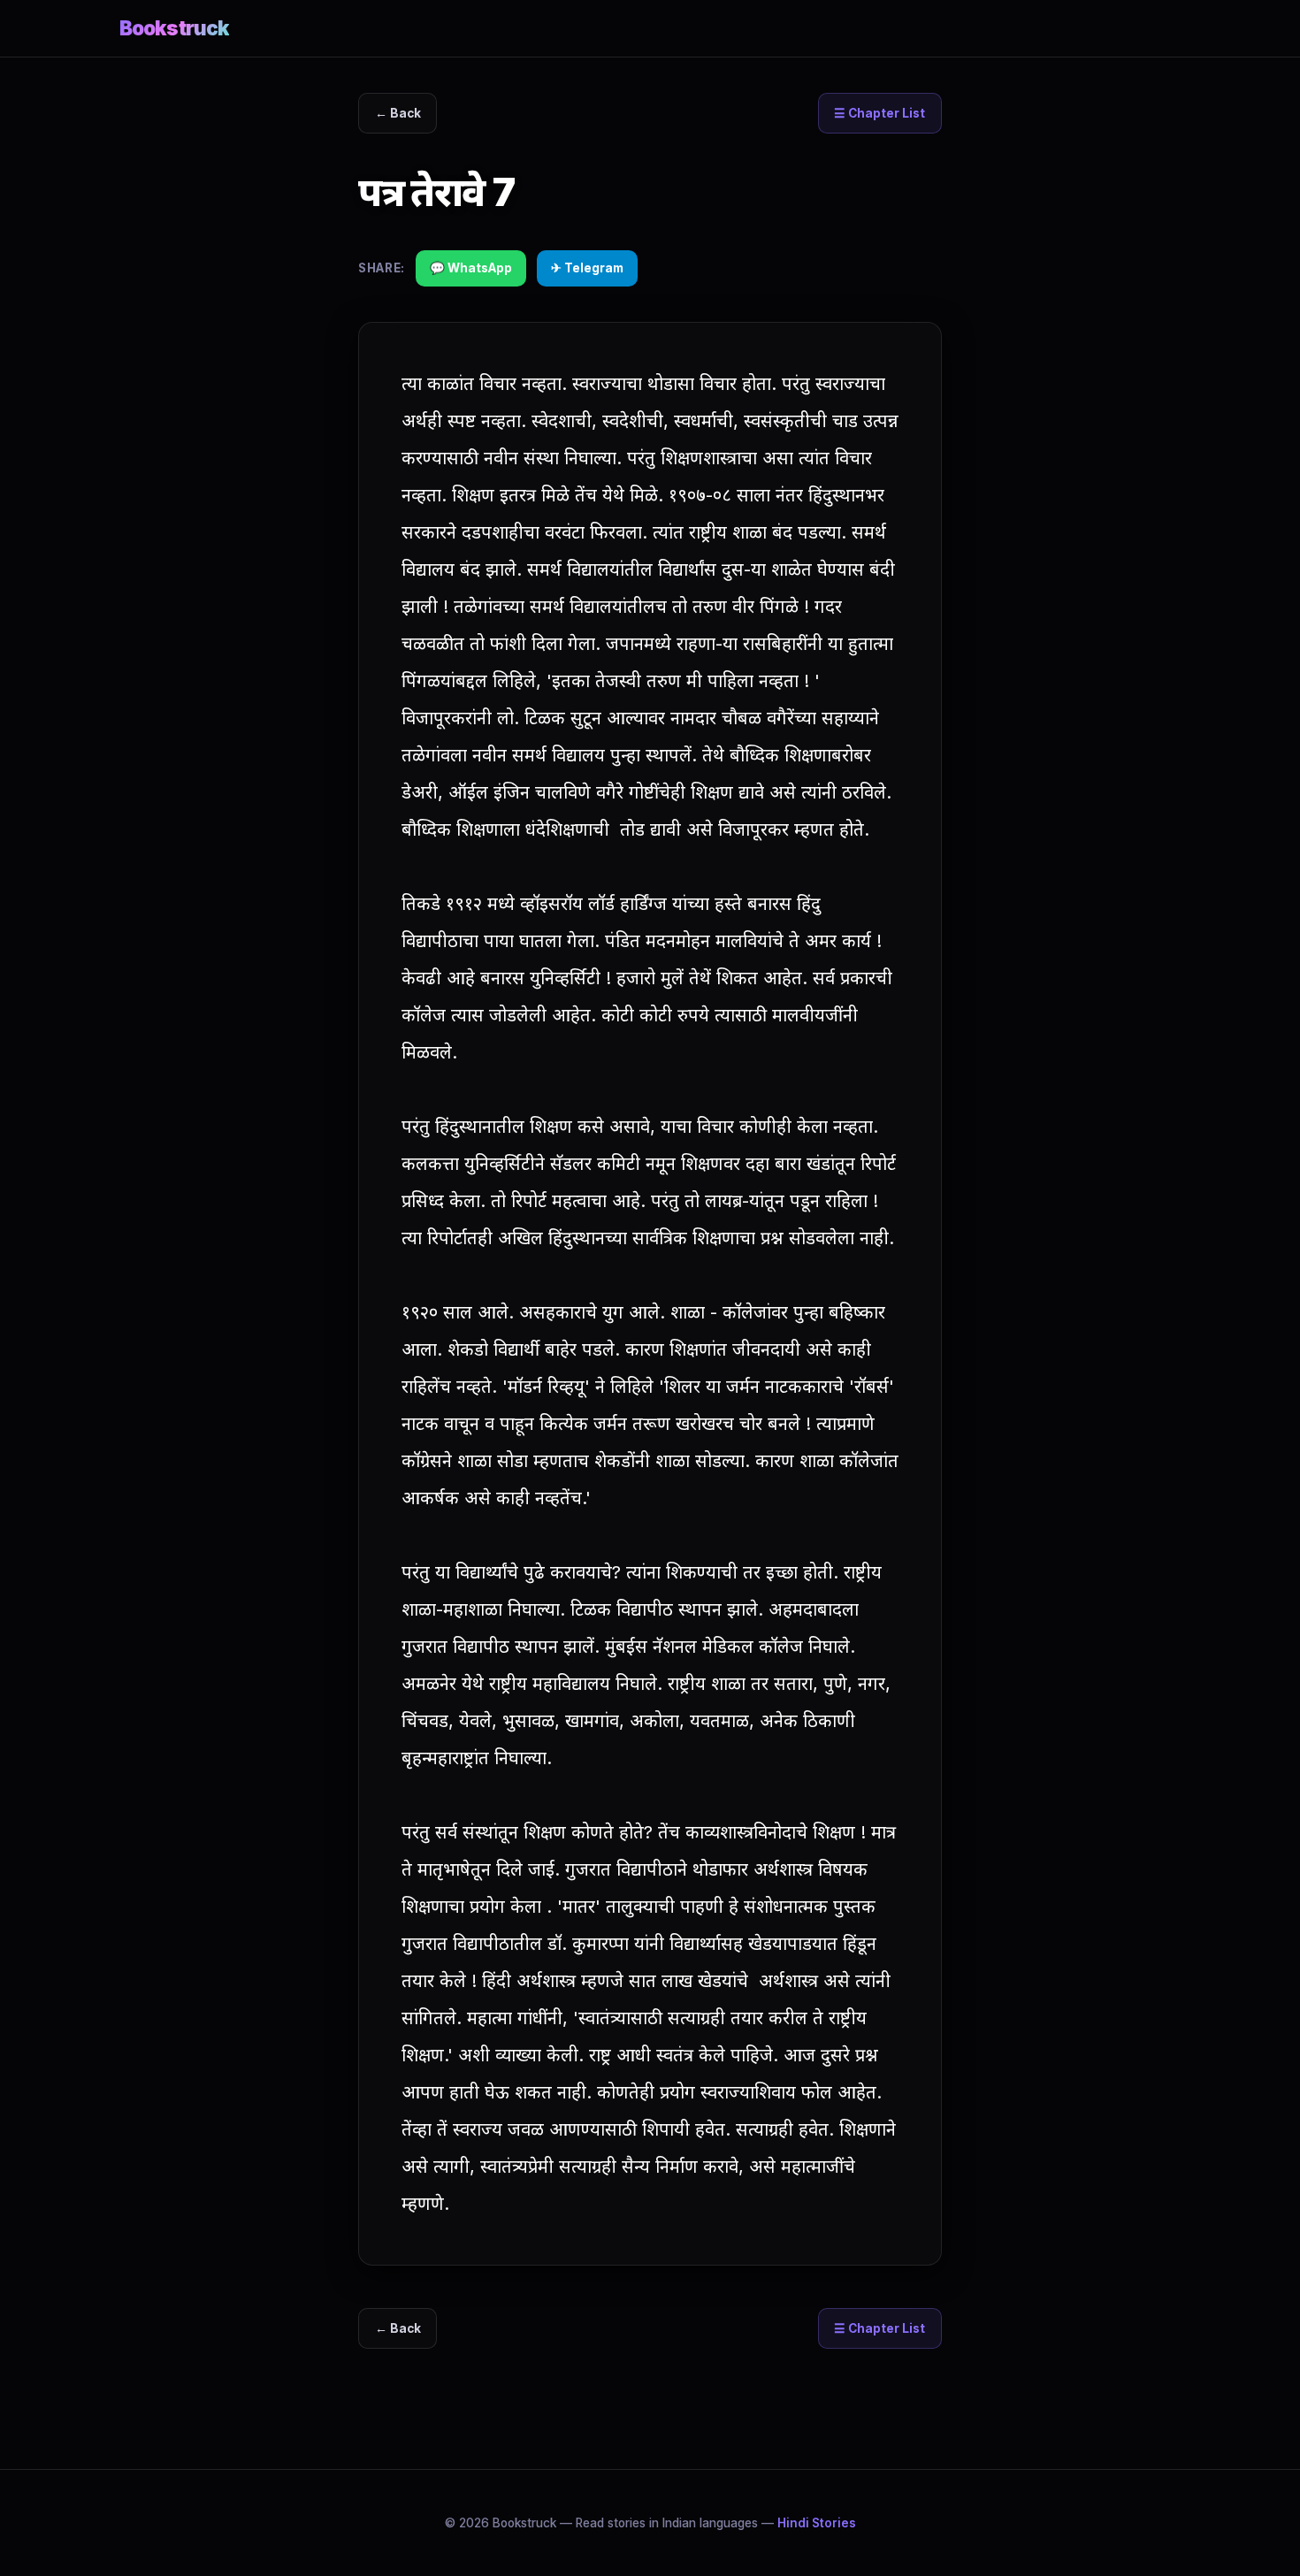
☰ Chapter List (879, 113)
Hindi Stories (817, 2523)
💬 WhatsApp (471, 268)
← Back (398, 113)
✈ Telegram (587, 268)
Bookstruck (174, 28)
